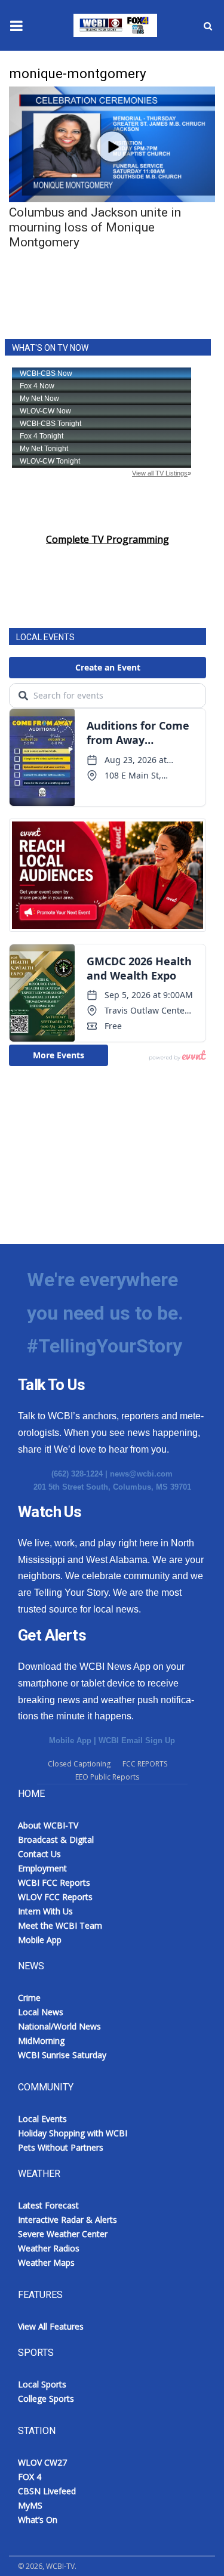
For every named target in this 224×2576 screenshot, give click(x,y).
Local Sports (42, 2384)
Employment (42, 1868)
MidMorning (41, 2041)
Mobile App (70, 1741)
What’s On (38, 2520)
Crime (29, 1998)
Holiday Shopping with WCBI (73, 2133)
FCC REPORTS (145, 1764)
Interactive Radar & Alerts (67, 2220)
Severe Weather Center (63, 2234)
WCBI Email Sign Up (137, 1741)
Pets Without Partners (61, 2147)
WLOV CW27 (42, 2462)
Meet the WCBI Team (60, 1925)
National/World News (59, 2026)
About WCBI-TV (48, 1825)
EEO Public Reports (107, 1777)
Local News (41, 2012)
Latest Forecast (48, 2205)
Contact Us (39, 1854)
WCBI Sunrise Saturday (62, 2055)
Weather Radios (49, 2248)
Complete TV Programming (108, 539)
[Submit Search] (208, 26)
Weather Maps (46, 2263)
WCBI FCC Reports (54, 1882)
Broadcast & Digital (56, 1840)
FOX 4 (30, 2477)
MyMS (30, 2505)
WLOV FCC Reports (55, 1897)
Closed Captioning (79, 1764)
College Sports (46, 2399)
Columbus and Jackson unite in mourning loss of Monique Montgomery (95, 227)
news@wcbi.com (141, 1474)
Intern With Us (45, 1911)
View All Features (51, 2326)
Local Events (42, 2119)
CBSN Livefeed (47, 2491)
